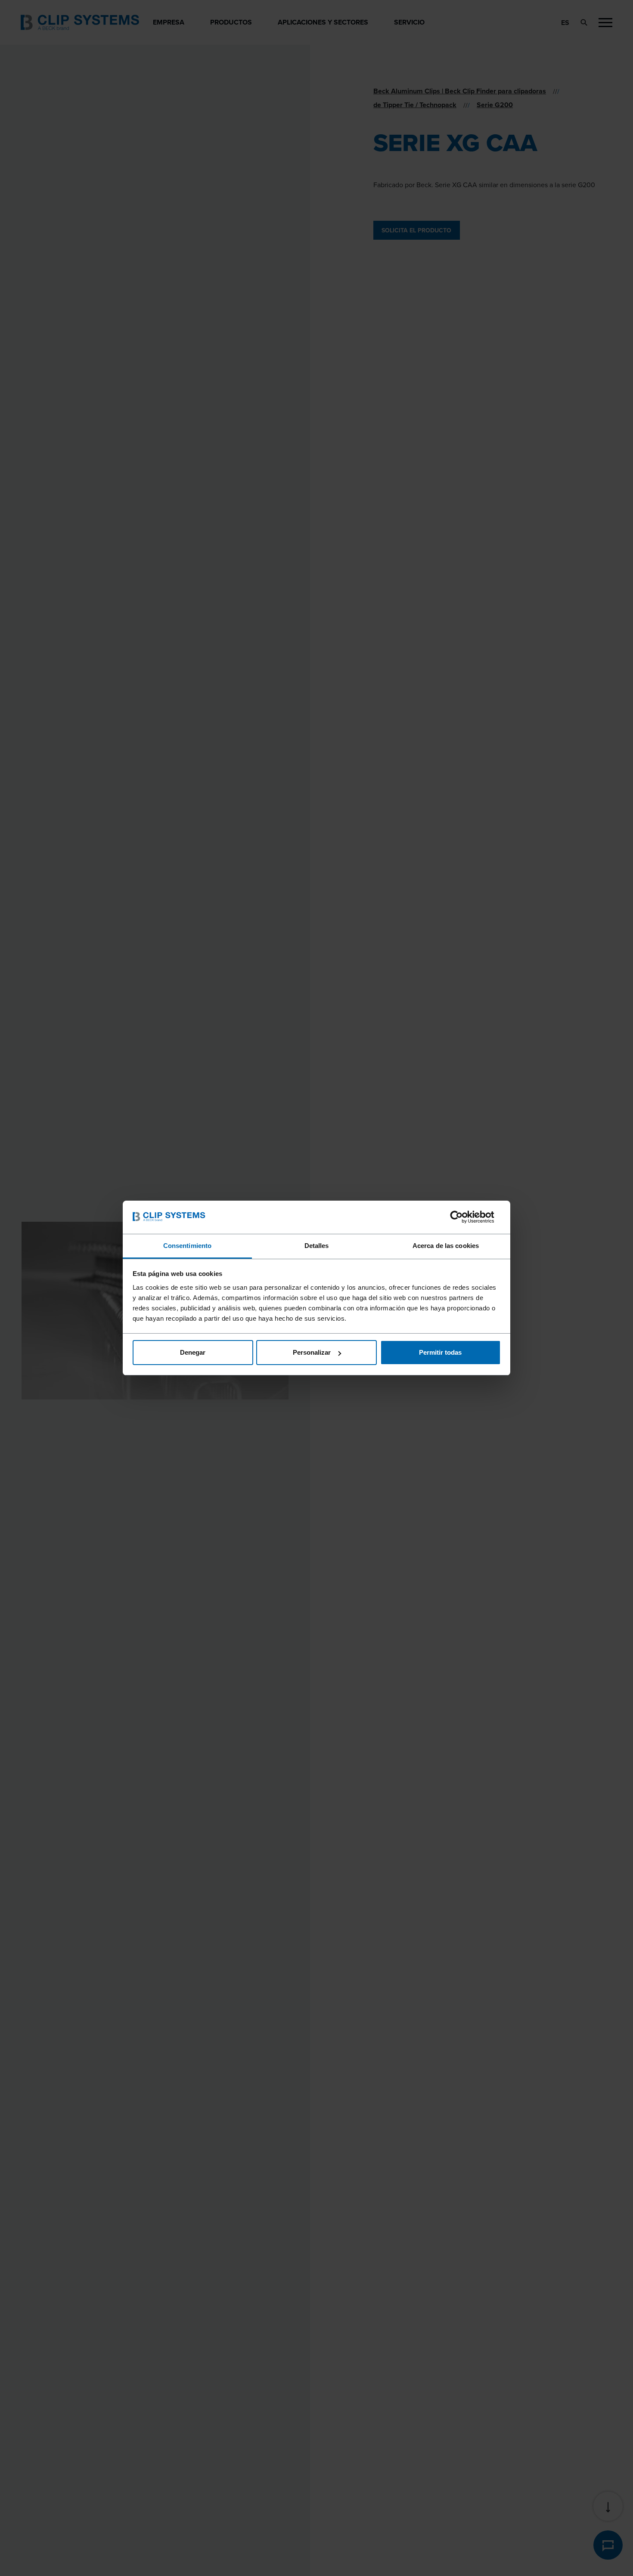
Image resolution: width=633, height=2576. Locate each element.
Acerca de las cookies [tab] (446, 1246)
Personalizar (312, 1352)
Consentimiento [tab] (187, 1246)
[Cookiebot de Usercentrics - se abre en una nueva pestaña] (463, 1217)
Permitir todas (440, 1352)
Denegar (193, 1352)
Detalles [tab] (317, 1246)
